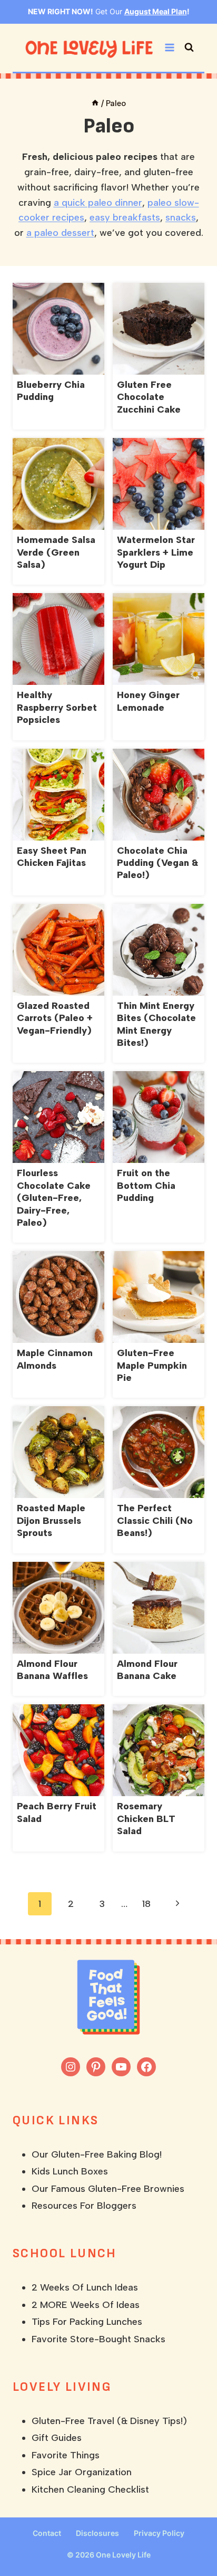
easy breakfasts (125, 217)
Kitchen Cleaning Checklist (90, 2489)
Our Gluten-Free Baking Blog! (97, 2154)
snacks (181, 217)
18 (146, 1904)
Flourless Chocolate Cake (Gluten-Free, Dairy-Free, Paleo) (54, 1198)
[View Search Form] (189, 47)
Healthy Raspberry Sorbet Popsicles (57, 707)
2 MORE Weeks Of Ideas (86, 2305)
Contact (47, 2533)
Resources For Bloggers (84, 2206)
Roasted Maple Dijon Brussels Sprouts (51, 1520)
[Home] (95, 103)
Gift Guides (57, 2438)
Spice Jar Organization (82, 2472)
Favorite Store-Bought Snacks (98, 2339)
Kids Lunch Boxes (70, 2171)
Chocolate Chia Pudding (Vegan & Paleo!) (157, 863)
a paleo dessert (60, 233)
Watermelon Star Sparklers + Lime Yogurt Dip (156, 552)
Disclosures (97, 2533)
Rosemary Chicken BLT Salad (146, 1819)
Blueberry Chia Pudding (51, 391)
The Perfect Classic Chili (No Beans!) (155, 1520)
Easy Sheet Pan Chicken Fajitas (52, 857)
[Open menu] (169, 48)
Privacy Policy (159, 2533)
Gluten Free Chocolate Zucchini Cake (149, 397)
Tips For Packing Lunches (87, 2322)
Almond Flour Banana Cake (147, 1670)
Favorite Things (66, 2455)
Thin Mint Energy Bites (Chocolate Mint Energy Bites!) (156, 1024)
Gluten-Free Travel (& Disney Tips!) (109, 2421)
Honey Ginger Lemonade (148, 701)
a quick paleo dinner (98, 203)
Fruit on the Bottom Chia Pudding (146, 1185)
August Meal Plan (156, 11)
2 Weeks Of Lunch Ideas (85, 2287)
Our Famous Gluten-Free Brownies (108, 2189)
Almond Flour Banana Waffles (52, 1670)
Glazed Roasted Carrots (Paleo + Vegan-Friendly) (55, 1018)
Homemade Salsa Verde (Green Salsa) (56, 552)
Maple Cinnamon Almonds (55, 1359)
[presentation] (58, 329)
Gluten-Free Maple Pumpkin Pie (152, 1365)
